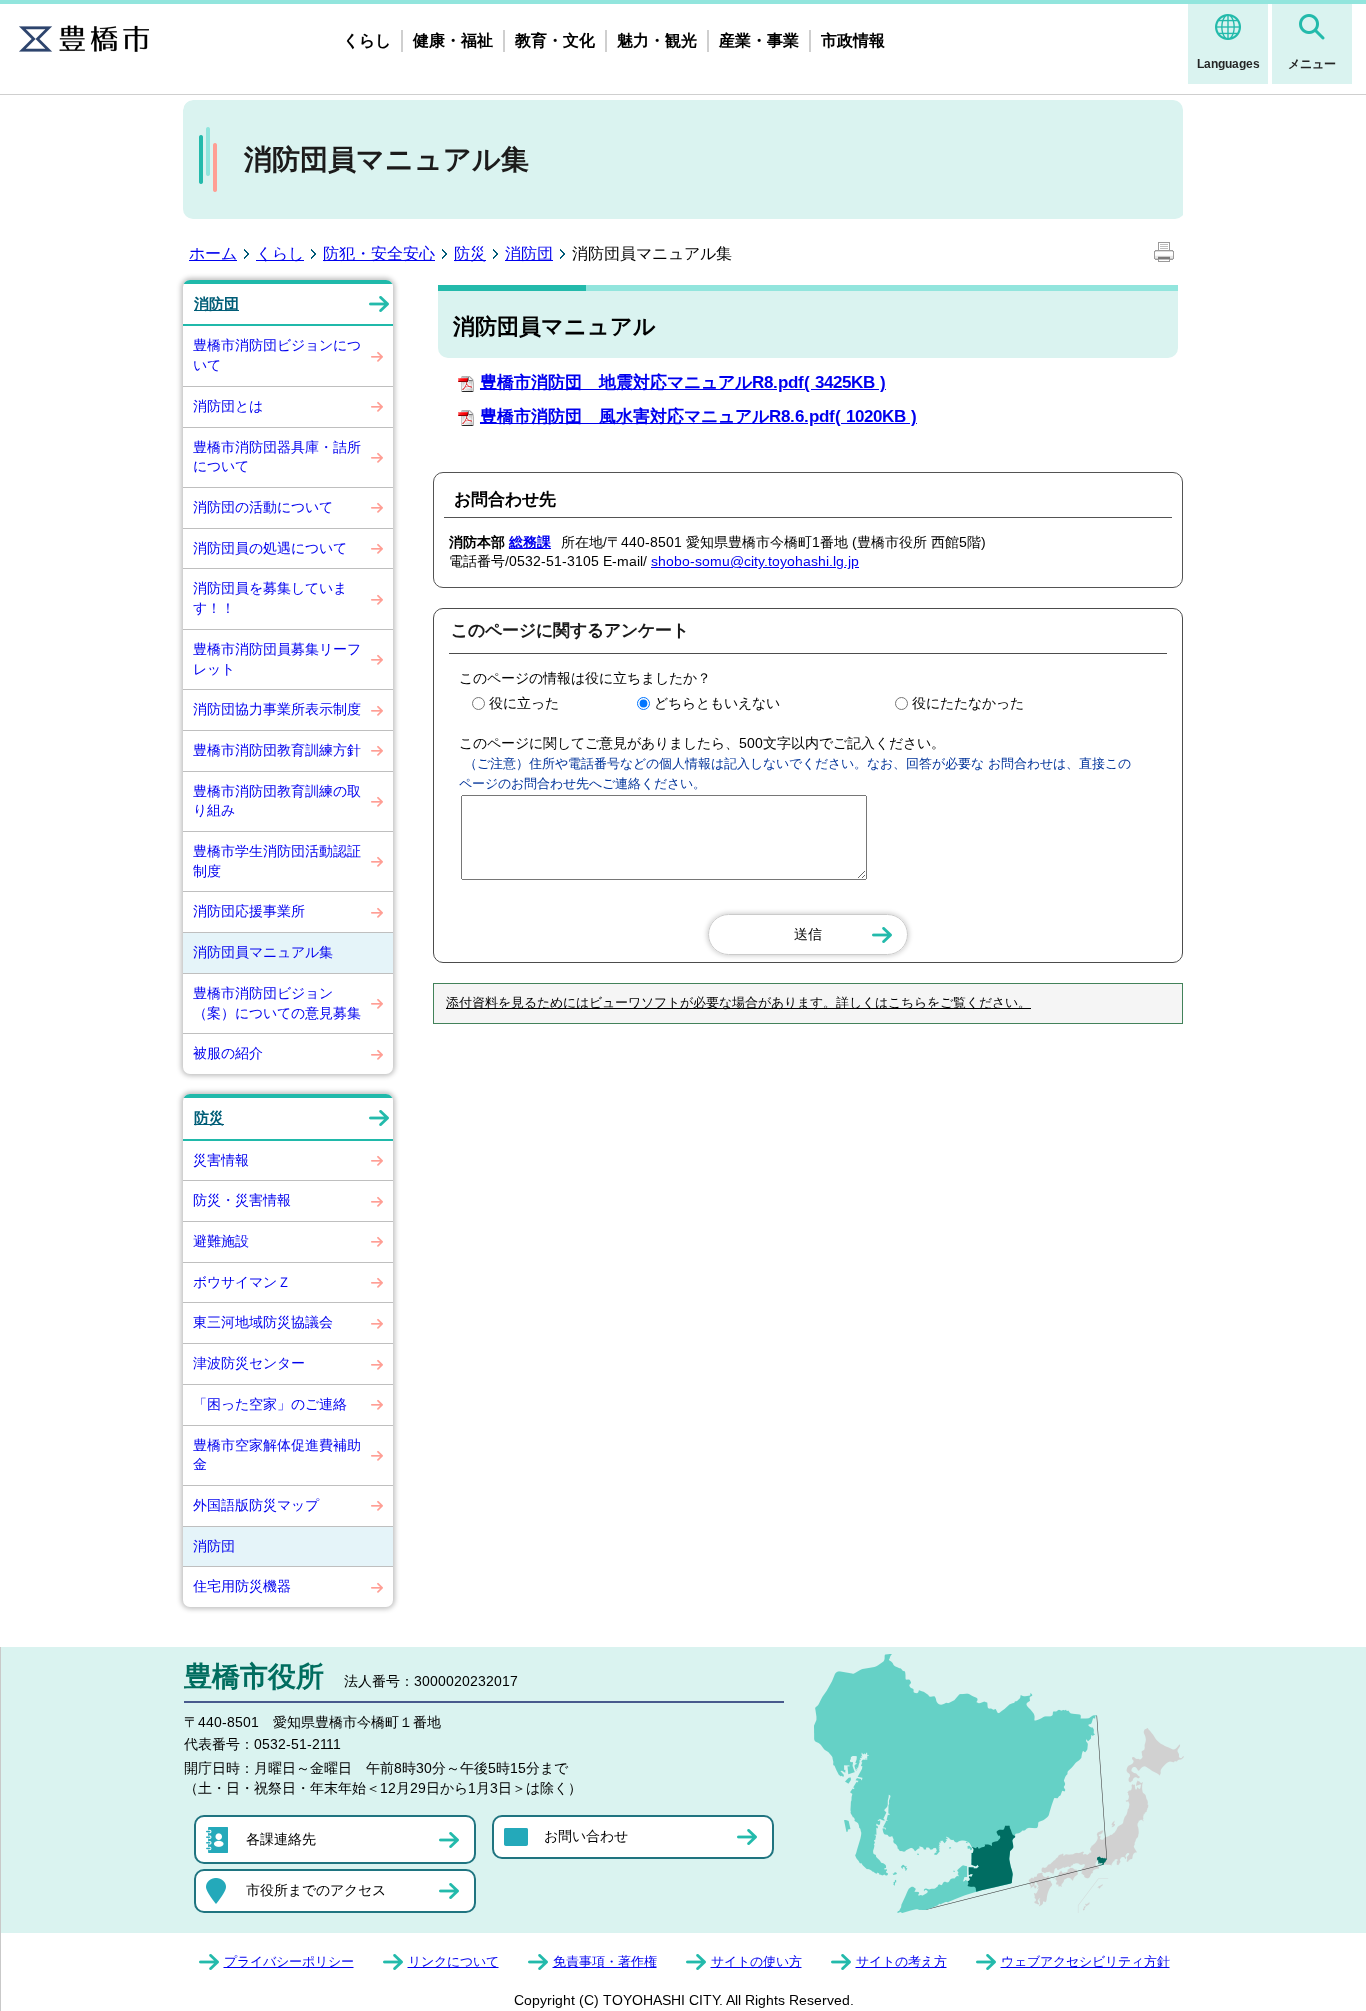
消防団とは (228, 406)
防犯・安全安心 (379, 253)
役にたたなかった (968, 703)
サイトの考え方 (901, 1961)
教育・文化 (555, 40)
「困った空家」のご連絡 (270, 1404)
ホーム (213, 253)
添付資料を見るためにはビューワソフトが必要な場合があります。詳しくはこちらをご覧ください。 (738, 1003)
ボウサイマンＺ (242, 1282)
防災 (470, 253)
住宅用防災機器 (242, 1586)
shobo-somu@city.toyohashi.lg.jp (755, 561)
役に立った (524, 703)
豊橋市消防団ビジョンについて (277, 355)
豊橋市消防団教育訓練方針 (277, 750)
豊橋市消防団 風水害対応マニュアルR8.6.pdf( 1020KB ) (698, 416)
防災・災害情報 (242, 1200)
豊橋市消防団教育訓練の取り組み (277, 801)
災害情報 (221, 1160)
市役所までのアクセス (316, 1890)
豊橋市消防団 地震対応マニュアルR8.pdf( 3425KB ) (683, 382)
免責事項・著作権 (605, 1961)
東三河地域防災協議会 (263, 1322)
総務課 (530, 542)
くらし (367, 40)
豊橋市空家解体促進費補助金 (277, 1455)
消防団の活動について (263, 507)
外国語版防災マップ (256, 1505)
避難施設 (221, 1241)
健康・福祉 (453, 40)
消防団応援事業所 (249, 911)
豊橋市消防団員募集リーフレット (277, 659)
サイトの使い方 (756, 1961)
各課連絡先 (281, 1839)
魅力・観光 (657, 40)
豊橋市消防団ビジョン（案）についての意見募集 (277, 1003)
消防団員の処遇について (270, 548)
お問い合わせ (586, 1836)
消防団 (529, 253)
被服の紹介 (228, 1053)
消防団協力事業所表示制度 (277, 709)
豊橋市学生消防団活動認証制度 (277, 861)
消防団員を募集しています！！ (270, 598)
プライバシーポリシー (289, 1961)
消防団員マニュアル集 (263, 952)
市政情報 (853, 40)
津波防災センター (249, 1363)
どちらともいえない (717, 703)
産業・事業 (759, 40)
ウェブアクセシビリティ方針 (1085, 1961)
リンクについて (453, 1961)
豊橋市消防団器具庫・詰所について (277, 457)
